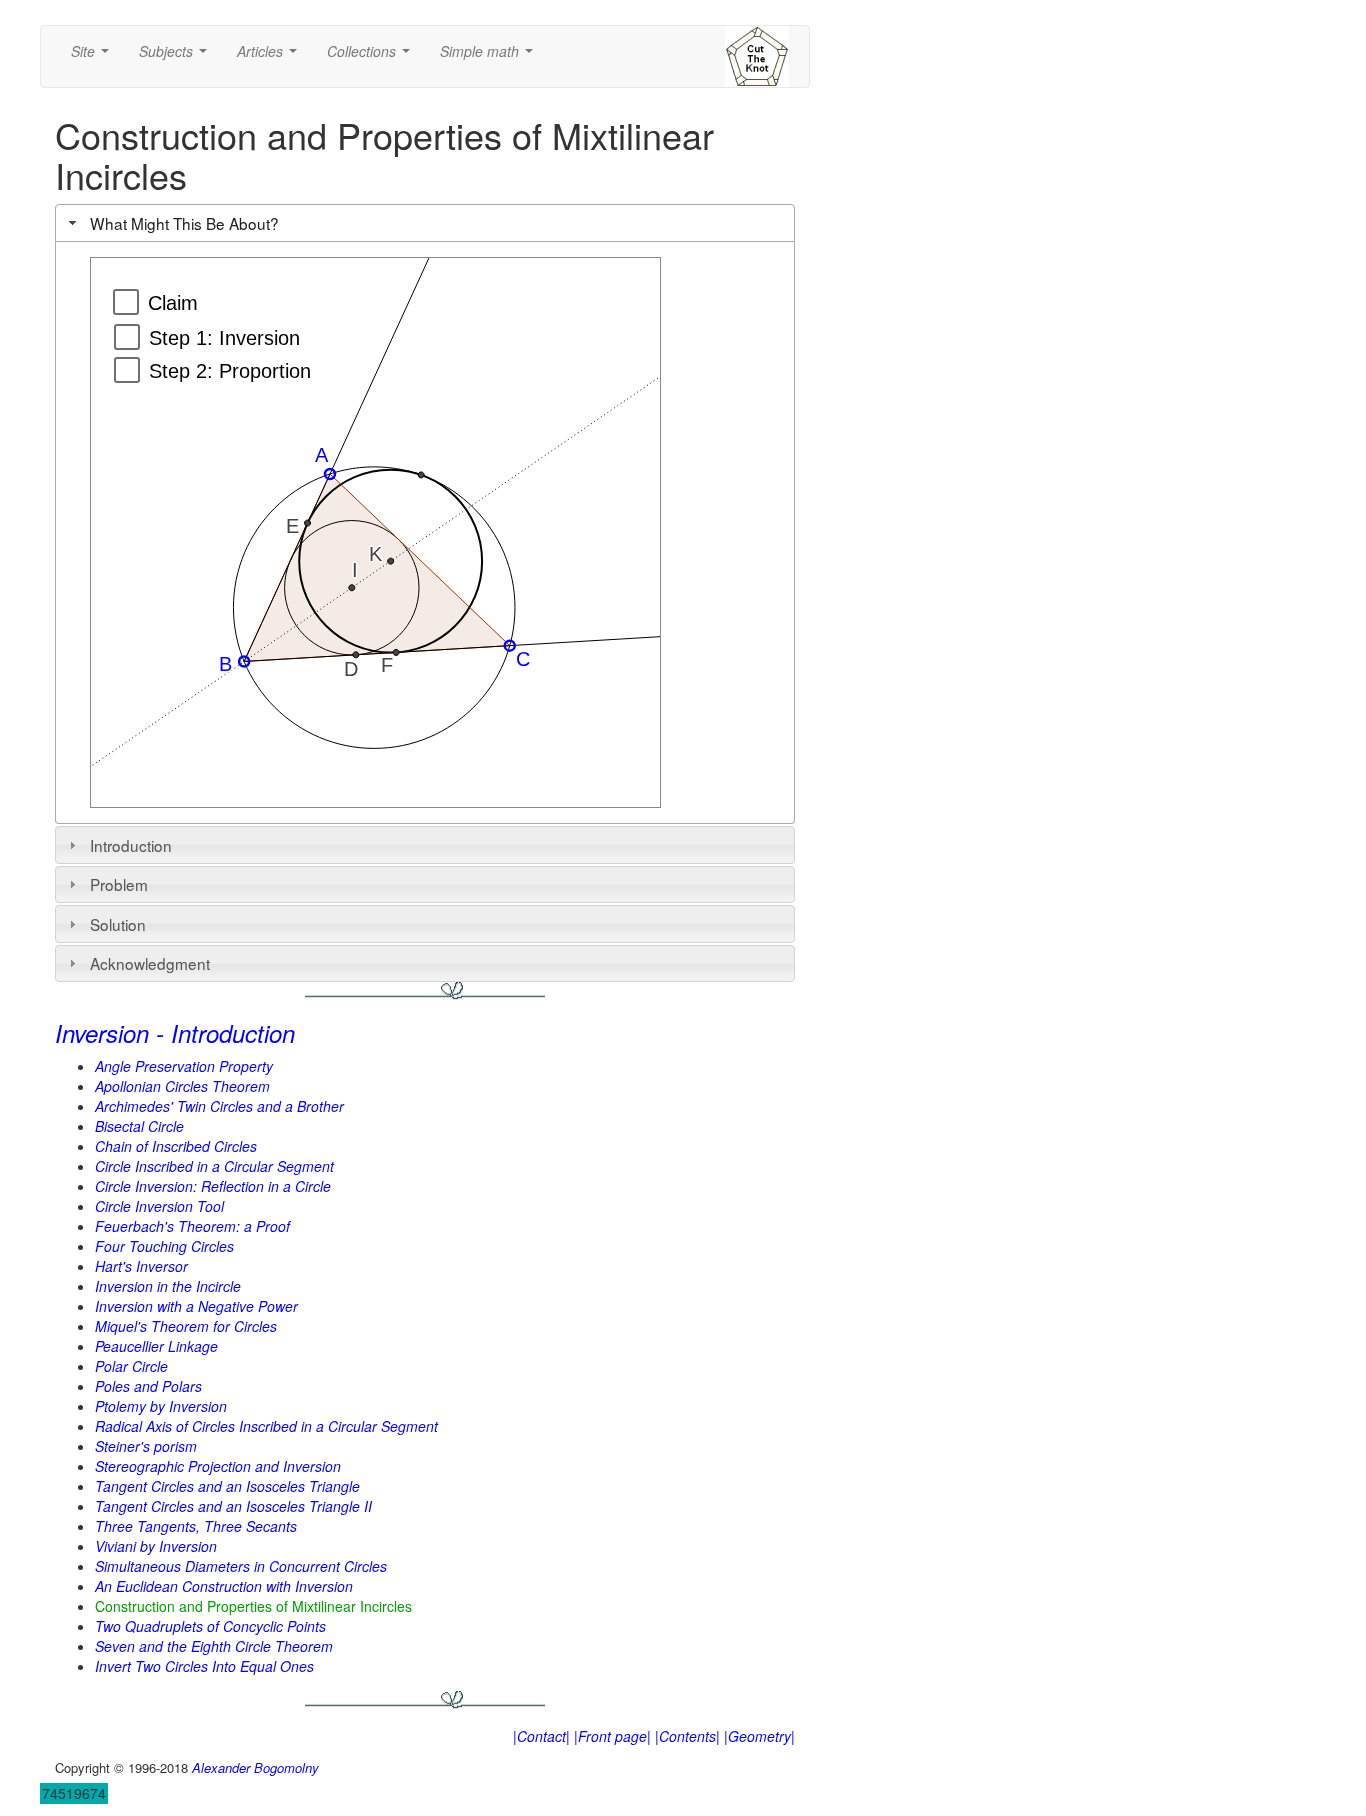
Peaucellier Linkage (156, 1346)
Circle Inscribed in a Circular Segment (214, 1166)
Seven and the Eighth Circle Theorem (214, 1646)
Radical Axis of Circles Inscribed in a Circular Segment (266, 1426)
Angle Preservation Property (184, 1066)
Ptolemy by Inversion (161, 1406)
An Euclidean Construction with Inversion (224, 1586)
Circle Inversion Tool (159, 1206)
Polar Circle (131, 1366)
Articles (271, 57)
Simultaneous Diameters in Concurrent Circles (241, 1566)
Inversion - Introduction (175, 1033)
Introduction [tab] (131, 845)
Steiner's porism (146, 1446)
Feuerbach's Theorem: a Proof (192, 1226)
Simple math (490, 57)
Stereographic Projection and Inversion (218, 1466)
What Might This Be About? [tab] (184, 223)
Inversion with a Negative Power (196, 1306)
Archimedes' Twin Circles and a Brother (219, 1106)
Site (94, 57)
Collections (372, 57)
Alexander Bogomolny (255, 1767)
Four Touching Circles (164, 1246)
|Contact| (541, 1736)
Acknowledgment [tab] (150, 963)
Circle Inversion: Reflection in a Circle (213, 1186)
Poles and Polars (148, 1386)
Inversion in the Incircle (168, 1286)
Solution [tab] (118, 924)
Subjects (177, 57)
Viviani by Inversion (156, 1546)
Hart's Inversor (141, 1266)
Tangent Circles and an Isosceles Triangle (227, 1486)
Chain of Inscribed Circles (176, 1146)
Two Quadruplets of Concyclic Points (210, 1626)
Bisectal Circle (139, 1126)
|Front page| (612, 1736)
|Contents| (687, 1736)
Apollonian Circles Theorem (182, 1086)
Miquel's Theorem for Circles (186, 1326)
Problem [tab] (119, 884)
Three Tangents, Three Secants (196, 1526)
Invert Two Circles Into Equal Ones (204, 1666)
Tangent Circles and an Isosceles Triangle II (233, 1506)
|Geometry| (759, 1736)
